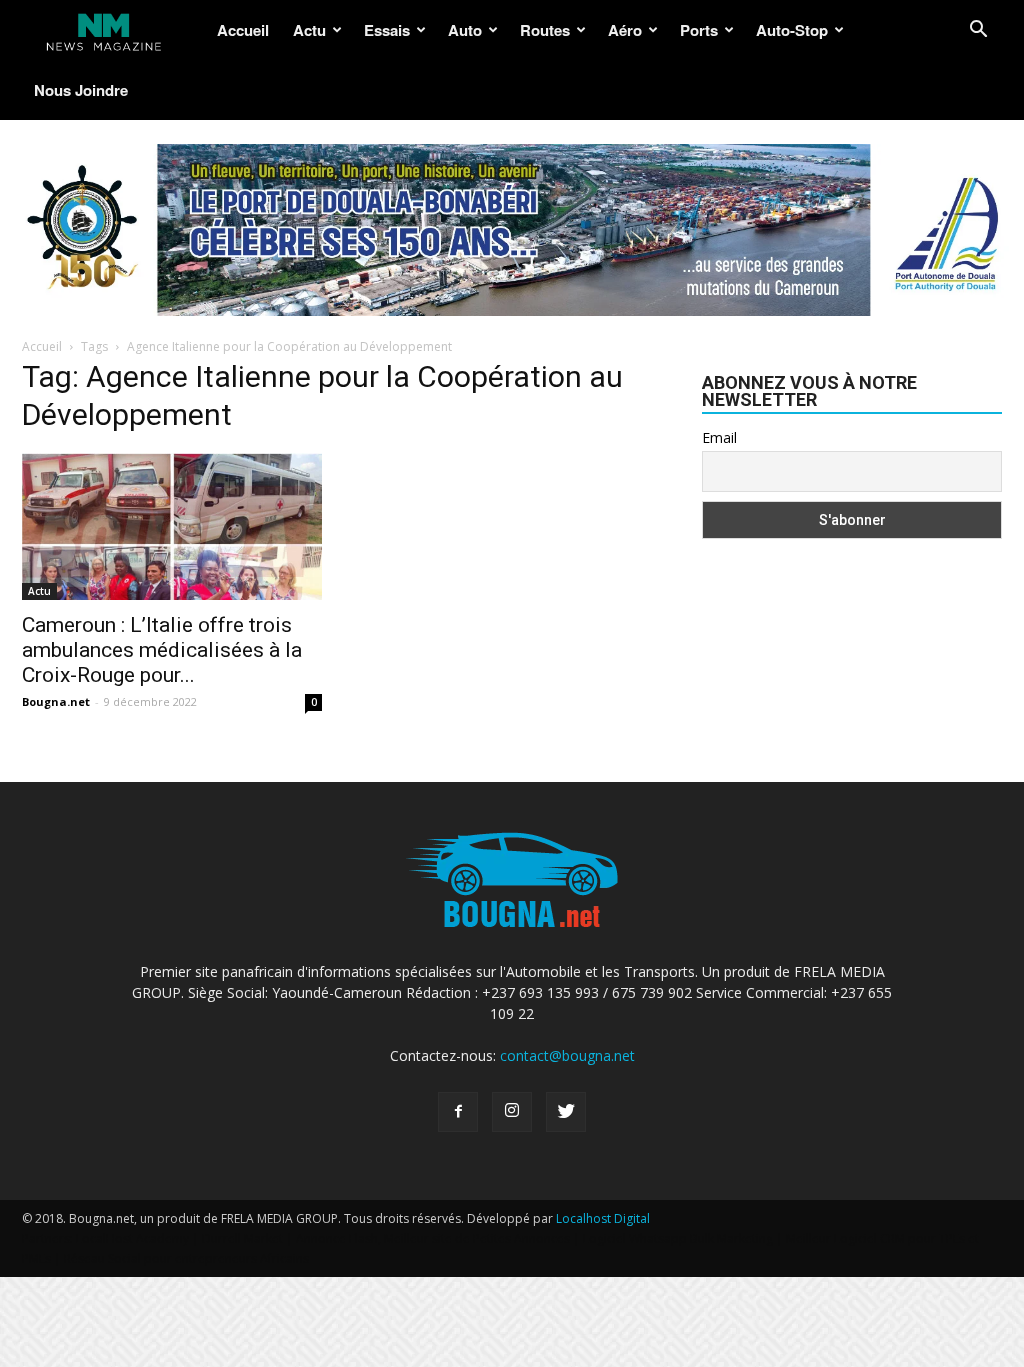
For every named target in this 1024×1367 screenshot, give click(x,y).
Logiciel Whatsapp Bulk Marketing (678, 1238)
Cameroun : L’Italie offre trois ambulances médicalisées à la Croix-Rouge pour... (162, 650)
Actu (309, 30)
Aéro (625, 30)
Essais (387, 30)
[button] (978, 31)
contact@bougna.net (567, 1055)
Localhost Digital (603, 1218)
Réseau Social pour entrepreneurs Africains (186, 1258)
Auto (465, 30)
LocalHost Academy (132, 1238)
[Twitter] (566, 1112)
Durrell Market (242, 1238)
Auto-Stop (792, 30)
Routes (545, 30)
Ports (699, 30)
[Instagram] (512, 1112)
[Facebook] (458, 1112)
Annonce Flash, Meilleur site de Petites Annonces (433, 1238)
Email (719, 437)
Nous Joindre (81, 90)
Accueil (243, 30)
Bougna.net (56, 701)
